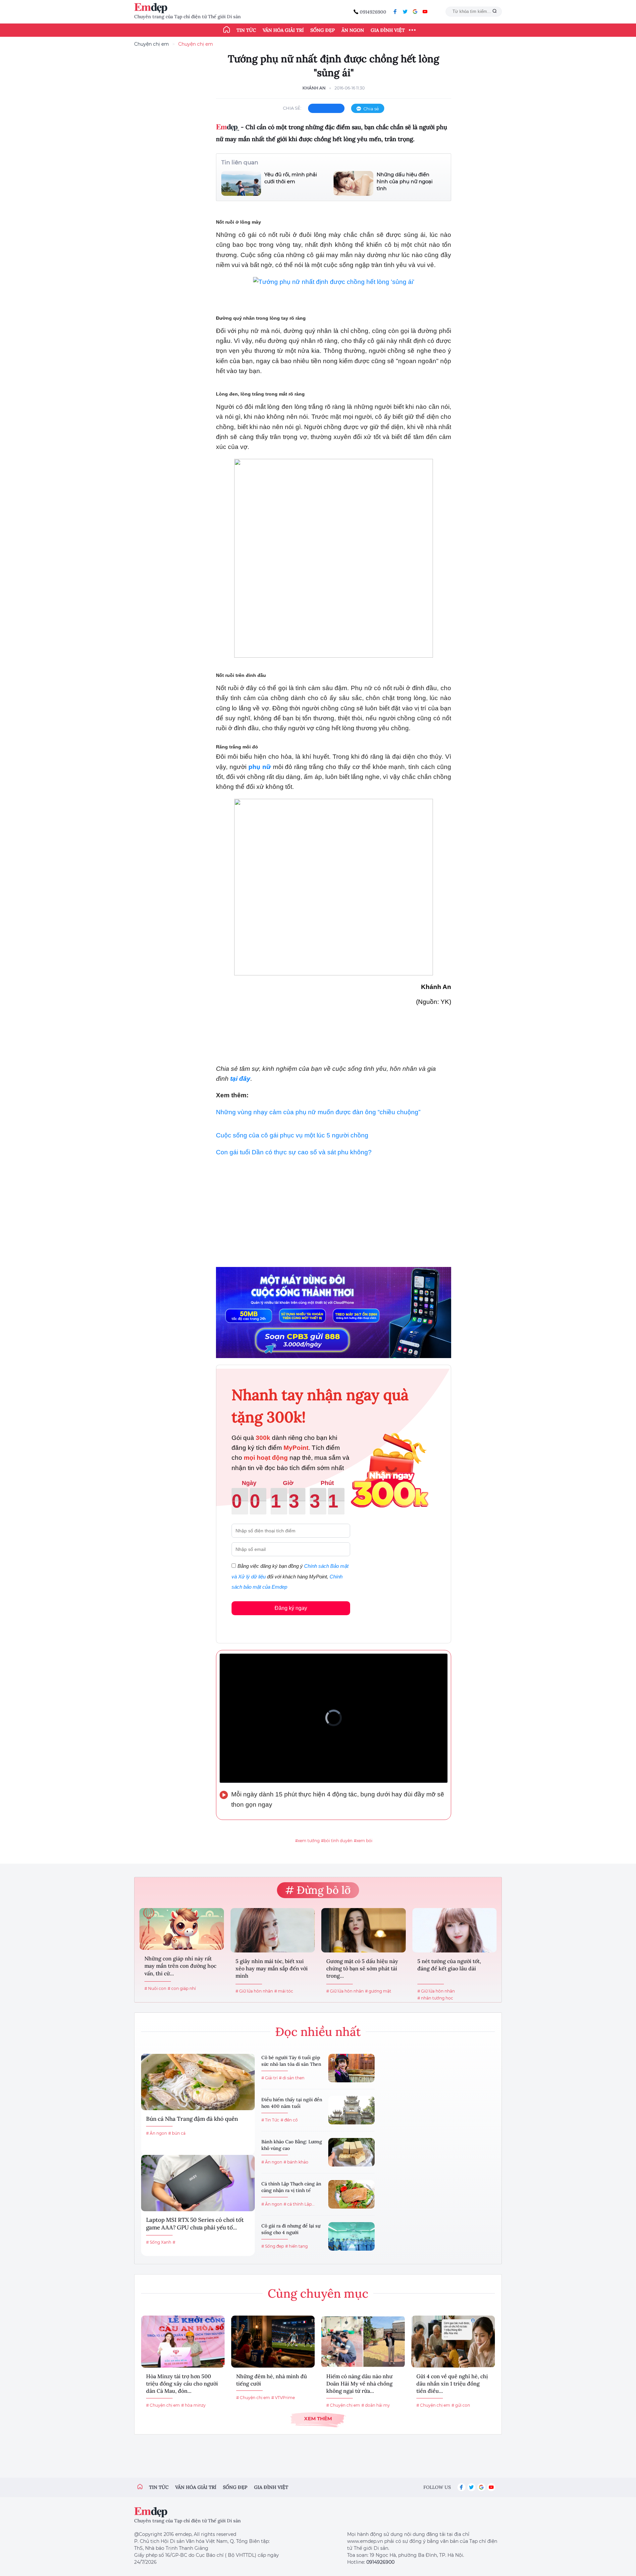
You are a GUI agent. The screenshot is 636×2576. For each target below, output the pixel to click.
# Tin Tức (270, 2120)
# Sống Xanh (159, 2242)
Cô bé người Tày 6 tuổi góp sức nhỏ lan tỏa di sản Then (291, 2061)
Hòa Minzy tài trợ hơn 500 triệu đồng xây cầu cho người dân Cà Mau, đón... (182, 2384)
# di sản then (292, 2078)
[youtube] (425, 12)
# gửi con (461, 2405)
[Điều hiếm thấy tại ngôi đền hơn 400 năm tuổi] (351, 2110)
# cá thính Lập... (299, 2204)
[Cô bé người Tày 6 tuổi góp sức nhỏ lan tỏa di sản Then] (351, 2068)
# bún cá (177, 2133)
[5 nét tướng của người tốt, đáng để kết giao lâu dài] (455, 1930)
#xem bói (363, 1841)
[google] (415, 12)
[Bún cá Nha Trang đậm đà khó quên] (198, 2082)
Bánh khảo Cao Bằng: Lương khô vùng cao (292, 2145)
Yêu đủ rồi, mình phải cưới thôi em (291, 178)
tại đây (240, 1079)
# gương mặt (378, 1991)
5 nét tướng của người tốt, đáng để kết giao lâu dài (449, 1965)
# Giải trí (269, 2078)
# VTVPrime (283, 2398)
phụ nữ (260, 767)
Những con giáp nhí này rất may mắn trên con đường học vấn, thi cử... (180, 1966)
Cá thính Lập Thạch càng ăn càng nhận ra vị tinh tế (291, 2187)
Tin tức (246, 30)
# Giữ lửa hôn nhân (254, 1991)
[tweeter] (405, 12)
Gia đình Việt (388, 30)
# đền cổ (289, 2120)
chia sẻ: (292, 108)
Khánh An (314, 88)
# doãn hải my (376, 2405)
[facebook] (395, 12)
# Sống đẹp (273, 2246)
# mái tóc (284, 1991)
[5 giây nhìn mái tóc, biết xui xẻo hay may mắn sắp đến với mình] (273, 1930)
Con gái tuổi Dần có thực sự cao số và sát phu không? (294, 1152)
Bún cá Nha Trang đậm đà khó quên (192, 2119)
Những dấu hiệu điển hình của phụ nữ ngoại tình (405, 181)
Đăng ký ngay (291, 1608)
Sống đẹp (323, 30)
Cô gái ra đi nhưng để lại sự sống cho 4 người (291, 2229)
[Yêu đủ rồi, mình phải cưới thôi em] (241, 183)
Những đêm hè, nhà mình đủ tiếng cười (272, 2380)
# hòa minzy (193, 2405)
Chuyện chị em (152, 44)
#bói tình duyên (337, 1841)
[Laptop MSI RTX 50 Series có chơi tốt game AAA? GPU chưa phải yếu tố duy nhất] (198, 2183)
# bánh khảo (296, 2162)
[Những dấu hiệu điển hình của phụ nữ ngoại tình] (353, 183)
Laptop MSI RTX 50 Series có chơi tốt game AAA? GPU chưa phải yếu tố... (195, 2224)
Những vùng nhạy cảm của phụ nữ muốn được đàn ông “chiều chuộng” (318, 1112)
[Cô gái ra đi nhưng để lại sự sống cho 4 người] (351, 2236)
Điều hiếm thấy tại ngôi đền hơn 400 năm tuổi (292, 2103)
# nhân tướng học (435, 1998)
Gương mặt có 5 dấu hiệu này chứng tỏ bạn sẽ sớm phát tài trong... (362, 1969)
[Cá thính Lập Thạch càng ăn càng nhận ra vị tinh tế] (351, 2194)
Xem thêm (318, 2418)
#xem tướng (307, 1841)
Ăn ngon (353, 30)
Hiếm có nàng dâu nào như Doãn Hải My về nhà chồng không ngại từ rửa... (359, 2384)
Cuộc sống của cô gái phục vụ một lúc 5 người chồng (292, 1135)
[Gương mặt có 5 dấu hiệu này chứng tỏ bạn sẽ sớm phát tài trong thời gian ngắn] (364, 1930)
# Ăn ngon (157, 2133)
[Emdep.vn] (152, 8)
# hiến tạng (296, 2246)
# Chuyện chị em (163, 2405)
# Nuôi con (155, 1988)
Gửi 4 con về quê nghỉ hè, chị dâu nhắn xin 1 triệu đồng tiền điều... (452, 2384)
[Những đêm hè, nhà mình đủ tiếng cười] (273, 2342)
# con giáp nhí (182, 1988)
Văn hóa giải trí (283, 30)
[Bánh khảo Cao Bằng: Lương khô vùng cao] (351, 2152)
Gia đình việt (271, 2487)
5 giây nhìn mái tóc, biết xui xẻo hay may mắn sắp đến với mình (272, 1969)
